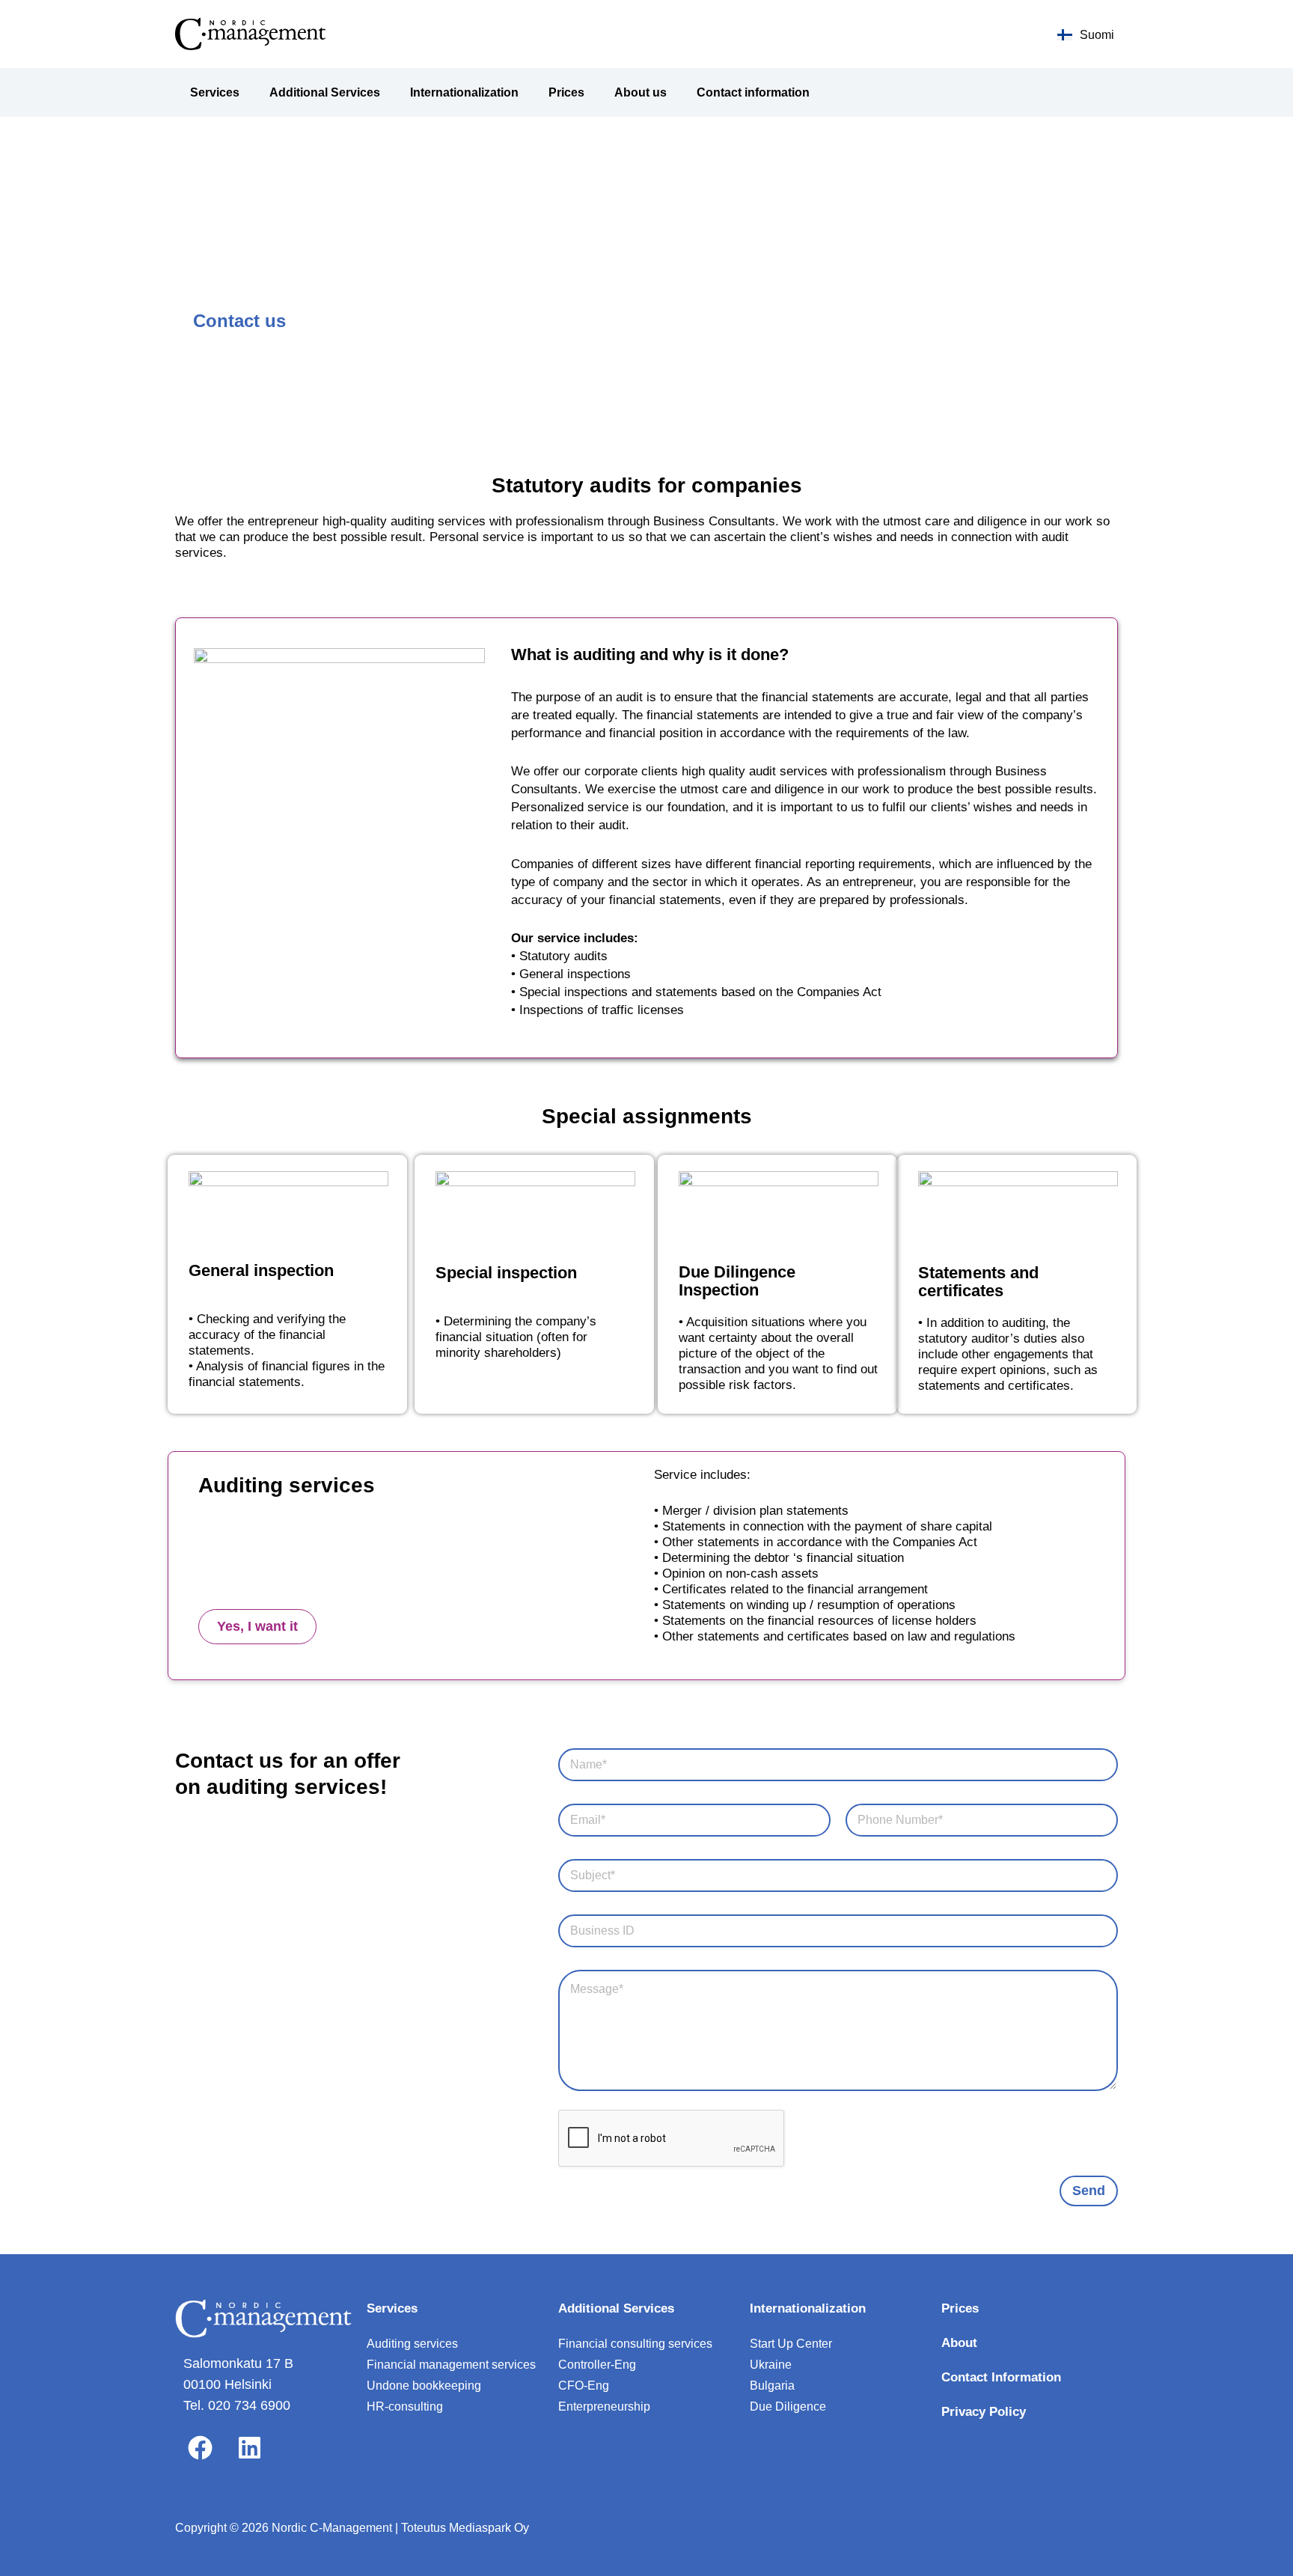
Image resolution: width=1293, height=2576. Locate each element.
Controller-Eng (597, 2365)
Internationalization (464, 92)
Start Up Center (791, 2344)
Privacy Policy (984, 2412)
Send (1089, 2191)
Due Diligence (788, 2406)
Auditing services (412, 2344)
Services (215, 92)
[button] (257, 1627)
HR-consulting (405, 2406)
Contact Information (1001, 2377)
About (959, 2343)
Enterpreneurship (604, 2406)
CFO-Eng (584, 2386)
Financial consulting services (635, 2344)
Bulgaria (772, 2386)
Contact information (753, 92)
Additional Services (325, 92)
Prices (566, 92)
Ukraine (771, 2365)
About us (641, 92)
